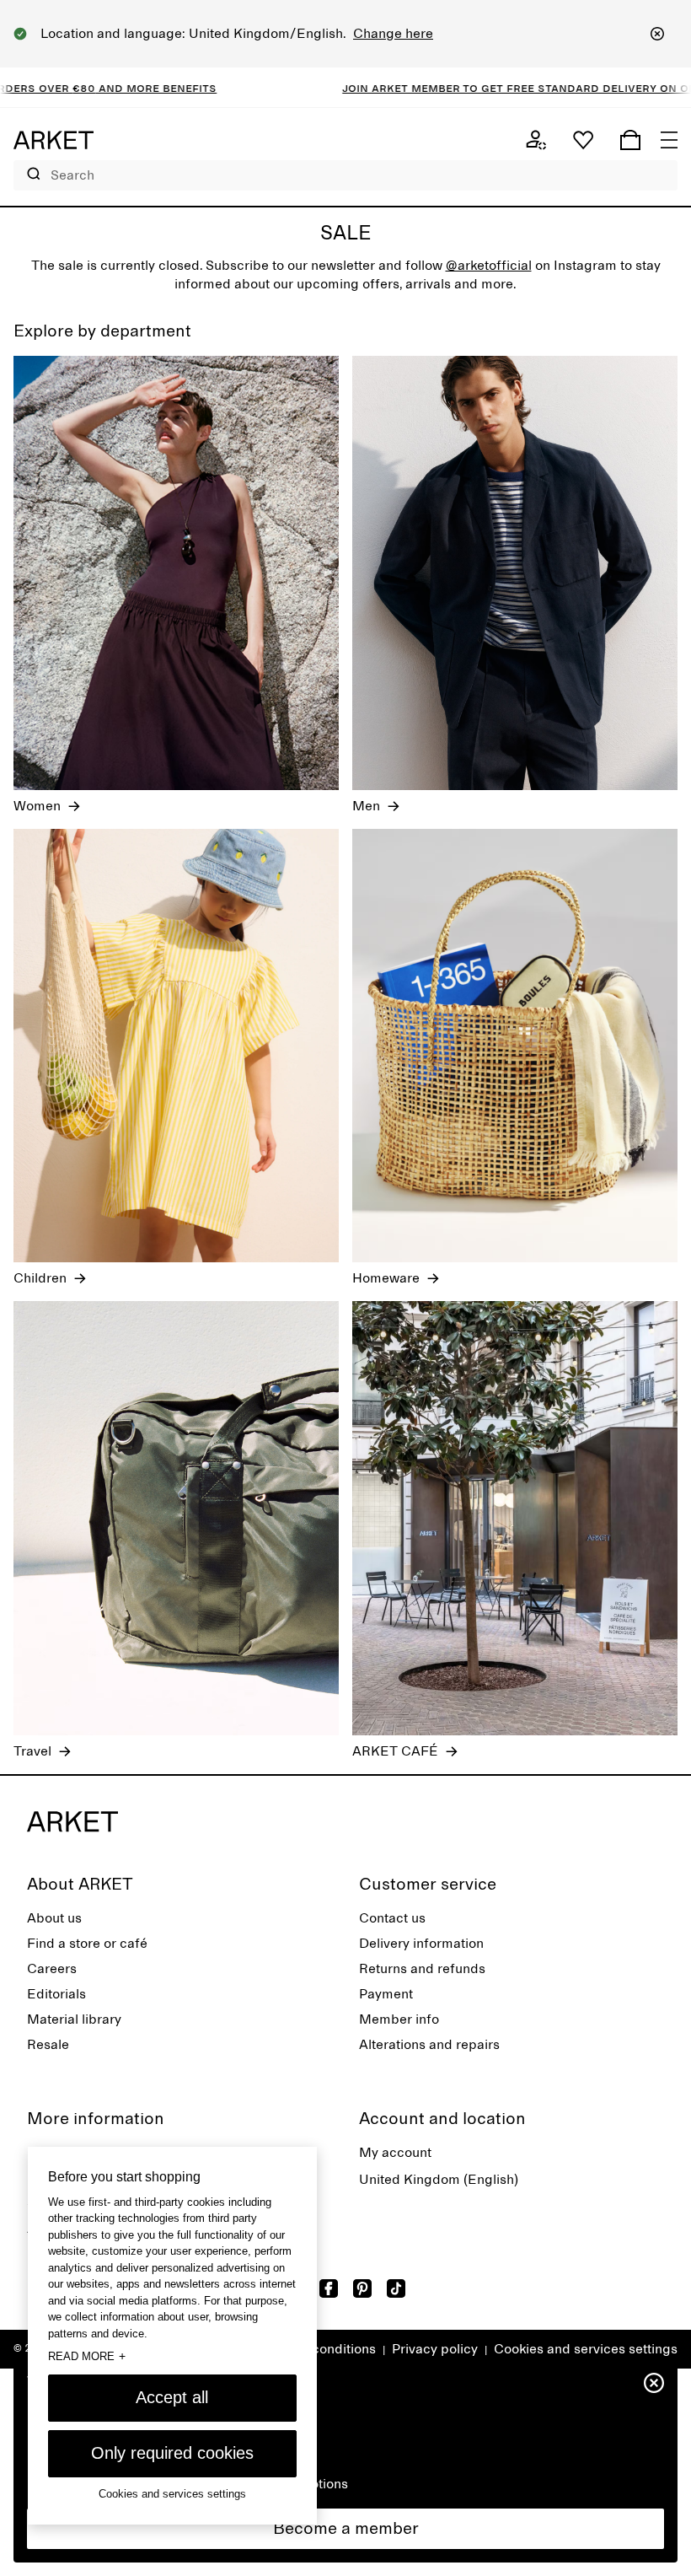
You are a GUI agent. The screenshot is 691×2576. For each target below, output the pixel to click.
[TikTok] (396, 2288)
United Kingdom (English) (439, 2180)
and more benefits (104, 88)
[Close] (657, 34)
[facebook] (329, 2288)
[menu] (669, 140)
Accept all (172, 2397)
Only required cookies (172, 2453)
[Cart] (630, 140)
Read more (87, 2356)
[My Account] (536, 140)
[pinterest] (362, 2288)
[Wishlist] (583, 140)
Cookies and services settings (586, 2349)
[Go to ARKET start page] (54, 140)
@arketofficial (489, 266)
